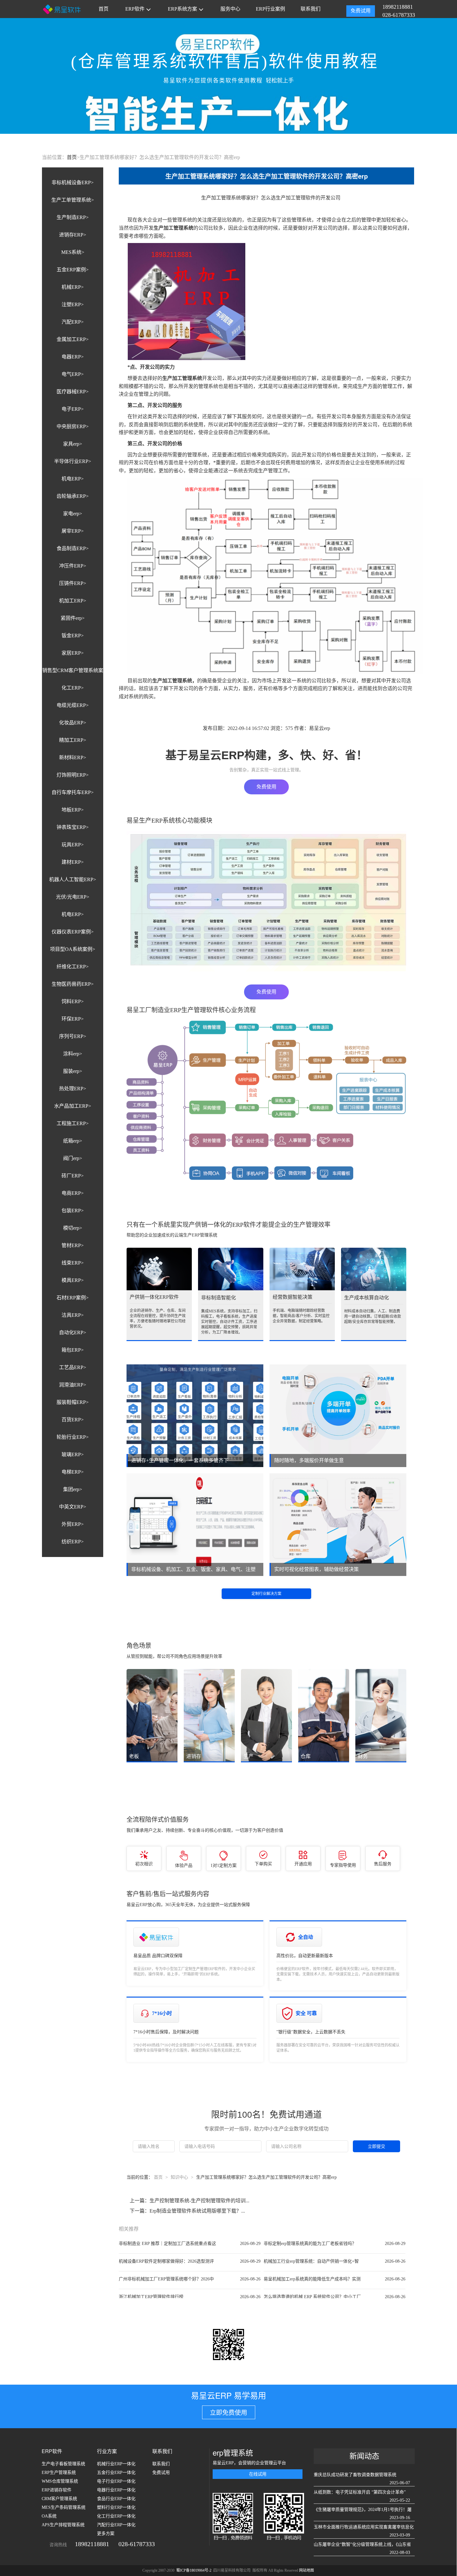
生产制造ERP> (73, 217)
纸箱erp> (73, 1141)
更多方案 (106, 2534)
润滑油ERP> (73, 1385)
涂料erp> (73, 1054)
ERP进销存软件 (57, 2490)
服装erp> (73, 1071)
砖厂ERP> (73, 1176)
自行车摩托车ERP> (73, 792)
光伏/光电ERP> (73, 897)
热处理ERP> (73, 1089)
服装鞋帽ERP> (73, 1402)
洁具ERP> (73, 1315)
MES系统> (73, 252)
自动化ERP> (73, 1332)
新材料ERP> (73, 757)
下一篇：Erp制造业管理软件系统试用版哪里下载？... (187, 2211)
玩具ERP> (73, 845)
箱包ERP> (73, 1350)
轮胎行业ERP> (73, 1437)
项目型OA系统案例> (73, 949)
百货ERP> (73, 1420)
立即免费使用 (228, 2413)
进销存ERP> (73, 235)
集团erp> (73, 1489)
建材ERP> (73, 862)
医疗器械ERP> (73, 392)
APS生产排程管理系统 (63, 2525)
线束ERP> (73, 1263)
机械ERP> (73, 287)
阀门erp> (73, 1158)
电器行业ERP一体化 (116, 2490)
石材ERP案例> (73, 1298)
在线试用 (258, 2474)
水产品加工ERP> (73, 1106)
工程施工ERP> (73, 1123)
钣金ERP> (73, 636)
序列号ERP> (73, 1036)
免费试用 (361, 11)
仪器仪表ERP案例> (73, 932)
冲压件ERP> (73, 566)
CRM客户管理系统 (59, 2499)
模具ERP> (73, 1280)
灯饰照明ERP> (73, 775)
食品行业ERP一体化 (116, 2499)
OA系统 (49, 2516)
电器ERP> (73, 357)
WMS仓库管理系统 (60, 2481)
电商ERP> (73, 1193)
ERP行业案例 (270, 9)
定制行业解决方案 (266, 1594)
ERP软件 (135, 9)
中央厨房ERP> (73, 426)
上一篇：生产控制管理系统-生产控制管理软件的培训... (189, 2201)
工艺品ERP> (73, 1367)
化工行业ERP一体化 (116, 2516)
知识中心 (179, 2177)
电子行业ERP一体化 (116, 2481)
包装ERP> (73, 1211)
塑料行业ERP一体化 (116, 2507)
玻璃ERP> (73, 1454)
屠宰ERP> (73, 531)
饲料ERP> (73, 1001)
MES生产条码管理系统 (64, 2507)
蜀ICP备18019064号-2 (194, 2570)
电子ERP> (73, 409)
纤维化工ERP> (73, 967)
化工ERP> (73, 688)
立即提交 (376, 2146)
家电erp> (73, 514)
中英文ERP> (73, 1507)
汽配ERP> (73, 322)
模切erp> (73, 1228)
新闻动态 (364, 2456)
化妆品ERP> (73, 723)
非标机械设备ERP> (73, 182)
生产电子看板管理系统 (63, 2464)
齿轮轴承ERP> (73, 496)
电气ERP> (73, 374)
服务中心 (230, 9)
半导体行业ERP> (73, 461)
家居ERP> (73, 653)
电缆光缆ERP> (73, 705)
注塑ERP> (73, 304)
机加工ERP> (73, 601)
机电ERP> (73, 479)
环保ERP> (73, 1019)
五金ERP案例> (73, 270)
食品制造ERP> (73, 548)
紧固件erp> (73, 618)
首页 (104, 9)
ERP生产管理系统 (59, 2473)
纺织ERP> (73, 1542)
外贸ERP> (73, 1524)
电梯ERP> (73, 1472)
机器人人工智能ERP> (73, 879)
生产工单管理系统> (73, 200)
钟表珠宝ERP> (73, 827)
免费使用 (266, 787)
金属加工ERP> (73, 339)
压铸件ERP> (73, 583)
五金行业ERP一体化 (116, 2473)
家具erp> (73, 444)
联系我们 (311, 9)
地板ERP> (73, 810)
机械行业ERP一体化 (116, 2464)
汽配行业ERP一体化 (116, 2525)
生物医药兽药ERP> (73, 984)
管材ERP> (73, 1245)
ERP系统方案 (182, 9)
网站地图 (307, 2570)
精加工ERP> (73, 740)
